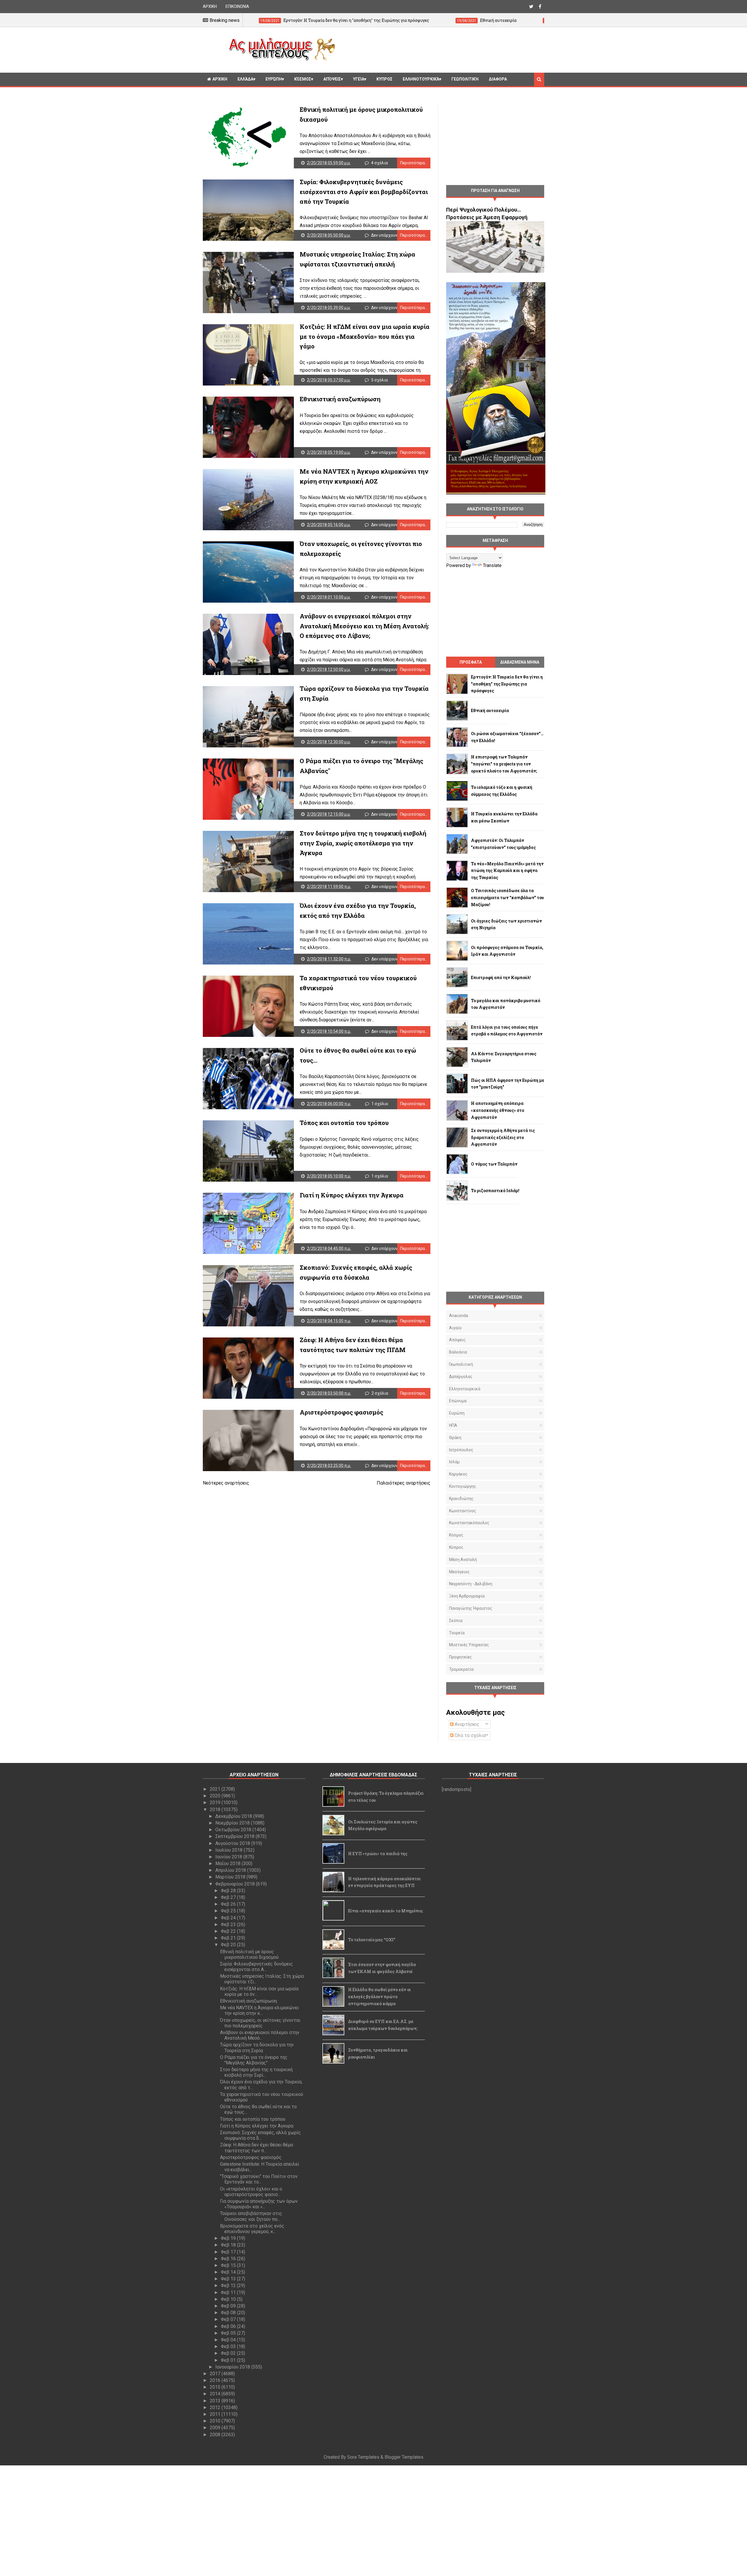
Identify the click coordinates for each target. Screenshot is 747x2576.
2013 (216, 2401)
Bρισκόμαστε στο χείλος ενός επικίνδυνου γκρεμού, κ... (252, 2229)
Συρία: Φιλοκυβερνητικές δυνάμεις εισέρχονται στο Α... (256, 1967)
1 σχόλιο (380, 1104)
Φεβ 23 (229, 1924)
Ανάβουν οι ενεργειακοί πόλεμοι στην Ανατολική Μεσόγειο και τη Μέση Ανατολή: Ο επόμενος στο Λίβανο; (364, 626)
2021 (216, 1789)
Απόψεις (332, 79)
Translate (492, 565)
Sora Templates (363, 2457)
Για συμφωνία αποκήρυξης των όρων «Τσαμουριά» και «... (259, 2204)
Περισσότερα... (414, 163)
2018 (216, 1810)
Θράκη (455, 1438)
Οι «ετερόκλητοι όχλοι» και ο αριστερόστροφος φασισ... (251, 2192)
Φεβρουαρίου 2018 (236, 1884)
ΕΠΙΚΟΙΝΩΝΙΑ (237, 6)
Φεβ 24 (229, 1918)
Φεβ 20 (229, 1945)
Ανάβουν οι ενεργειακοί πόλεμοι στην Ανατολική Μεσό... (260, 2035)
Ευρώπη (274, 79)
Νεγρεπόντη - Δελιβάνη (471, 1584)
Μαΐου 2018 (228, 1863)
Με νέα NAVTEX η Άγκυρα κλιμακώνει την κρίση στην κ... (259, 2010)
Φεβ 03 (229, 2346)
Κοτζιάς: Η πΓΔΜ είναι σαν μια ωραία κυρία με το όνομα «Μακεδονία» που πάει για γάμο (365, 336)
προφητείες (460, 1657)
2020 (216, 1796)
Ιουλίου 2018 (229, 1850)
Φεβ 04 (229, 2340)
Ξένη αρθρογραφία (467, 1596)
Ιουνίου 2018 (229, 1857)
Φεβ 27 (229, 1897)
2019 (216, 1802)
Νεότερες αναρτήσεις (226, 1483)
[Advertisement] (442, 49)
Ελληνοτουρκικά (421, 79)
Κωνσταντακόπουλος (469, 1523)
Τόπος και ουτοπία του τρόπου (344, 1123)
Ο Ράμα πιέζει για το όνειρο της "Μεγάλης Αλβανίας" (254, 2060)
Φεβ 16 (229, 2259)
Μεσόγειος (459, 1572)
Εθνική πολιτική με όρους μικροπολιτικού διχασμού (249, 1954)
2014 (216, 2394)
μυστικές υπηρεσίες (469, 1645)
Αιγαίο (455, 1328)
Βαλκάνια (458, 1352)
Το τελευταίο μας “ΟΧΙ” (372, 1940)
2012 (216, 2407)
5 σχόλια (379, 380)
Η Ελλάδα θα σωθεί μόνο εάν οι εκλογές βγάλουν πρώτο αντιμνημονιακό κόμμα (379, 1997)
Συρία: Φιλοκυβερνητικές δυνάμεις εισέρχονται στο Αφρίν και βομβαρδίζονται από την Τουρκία (364, 192)
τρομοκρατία (461, 1669)
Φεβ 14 (229, 2272)
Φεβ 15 (229, 2265)
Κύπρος (456, 1547)
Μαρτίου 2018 (231, 1877)
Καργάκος (458, 1474)
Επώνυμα (458, 1401)
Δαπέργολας (461, 1377)
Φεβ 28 (229, 1891)
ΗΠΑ (453, 1425)
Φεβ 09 (229, 2306)
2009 (216, 2428)
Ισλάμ (454, 1462)
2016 (216, 2380)
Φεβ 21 (229, 1938)
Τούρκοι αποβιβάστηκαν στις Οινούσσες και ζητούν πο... (251, 2216)
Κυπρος (384, 79)
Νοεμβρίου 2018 (233, 1823)
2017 (216, 2374)
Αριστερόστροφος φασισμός (341, 1412)
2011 (216, 2414)
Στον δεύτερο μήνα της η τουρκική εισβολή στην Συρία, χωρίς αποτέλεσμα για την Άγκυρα (363, 843)
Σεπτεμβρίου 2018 (235, 1836)
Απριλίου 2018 (231, 1870)
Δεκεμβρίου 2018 (234, 1816)
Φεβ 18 (229, 2245)
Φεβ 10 (229, 2299)
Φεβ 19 (229, 2238)
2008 (216, 2435)
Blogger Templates (404, 2457)
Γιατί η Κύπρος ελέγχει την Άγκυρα (352, 1195)
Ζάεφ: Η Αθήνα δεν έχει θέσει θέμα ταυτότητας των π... (256, 2148)
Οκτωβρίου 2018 (234, 1830)
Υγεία (359, 79)
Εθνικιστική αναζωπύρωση (340, 399)
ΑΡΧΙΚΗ (210, 6)
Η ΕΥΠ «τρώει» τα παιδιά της (378, 1854)
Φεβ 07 (229, 2319)
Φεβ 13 (229, 2279)
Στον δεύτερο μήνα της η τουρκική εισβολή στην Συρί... (256, 2072)
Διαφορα (498, 79)
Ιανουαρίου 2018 (233, 2367)
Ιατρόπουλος (461, 1450)
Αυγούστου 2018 (233, 1843)
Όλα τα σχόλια (470, 1735)
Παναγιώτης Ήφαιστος (471, 1608)
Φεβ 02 (229, 2353)
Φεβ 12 (229, 2285)
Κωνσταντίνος (463, 1511)
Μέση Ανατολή (463, 1560)
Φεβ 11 (229, 2292)
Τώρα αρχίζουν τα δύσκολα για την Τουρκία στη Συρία (257, 2047)
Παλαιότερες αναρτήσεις (404, 1483)
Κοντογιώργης (463, 1486)
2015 (216, 2387)
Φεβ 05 (229, 2333)
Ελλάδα (245, 79)
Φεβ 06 (229, 2326)
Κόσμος (303, 79)
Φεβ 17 (229, 2252)
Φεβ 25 (229, 1911)
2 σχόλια (380, 1393)
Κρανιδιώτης (461, 1499)
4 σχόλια (379, 163)
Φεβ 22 (229, 1931)
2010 (216, 2421)
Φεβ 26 (229, 1904)
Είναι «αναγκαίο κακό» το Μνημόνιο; (385, 1911)
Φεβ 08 (229, 2313)
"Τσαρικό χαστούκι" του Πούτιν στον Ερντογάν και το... (259, 2179)
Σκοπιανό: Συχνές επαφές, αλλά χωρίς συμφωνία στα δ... (260, 2135)
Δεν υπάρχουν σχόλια (391, 235)
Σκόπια (456, 1621)
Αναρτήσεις (466, 1724)
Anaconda (459, 1316)
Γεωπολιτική (465, 79)
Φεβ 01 (229, 2360)
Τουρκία (457, 1633)
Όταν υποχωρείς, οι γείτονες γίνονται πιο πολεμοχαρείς (260, 2023)
